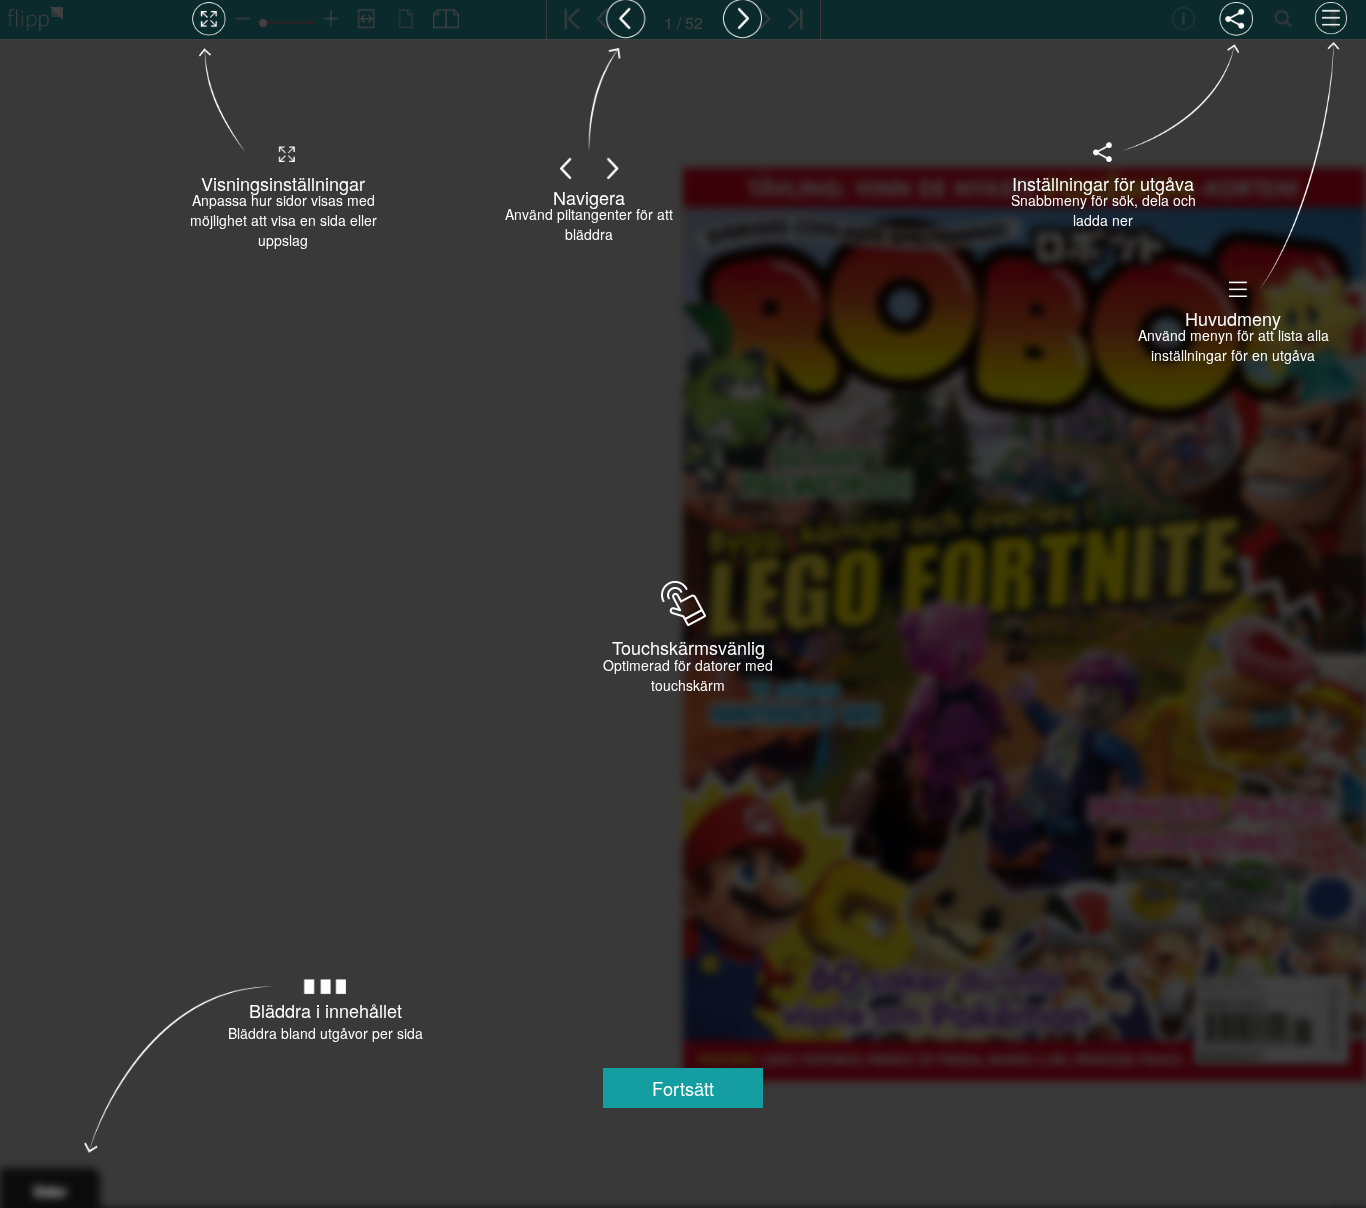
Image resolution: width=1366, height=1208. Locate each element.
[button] (683, 1088)
